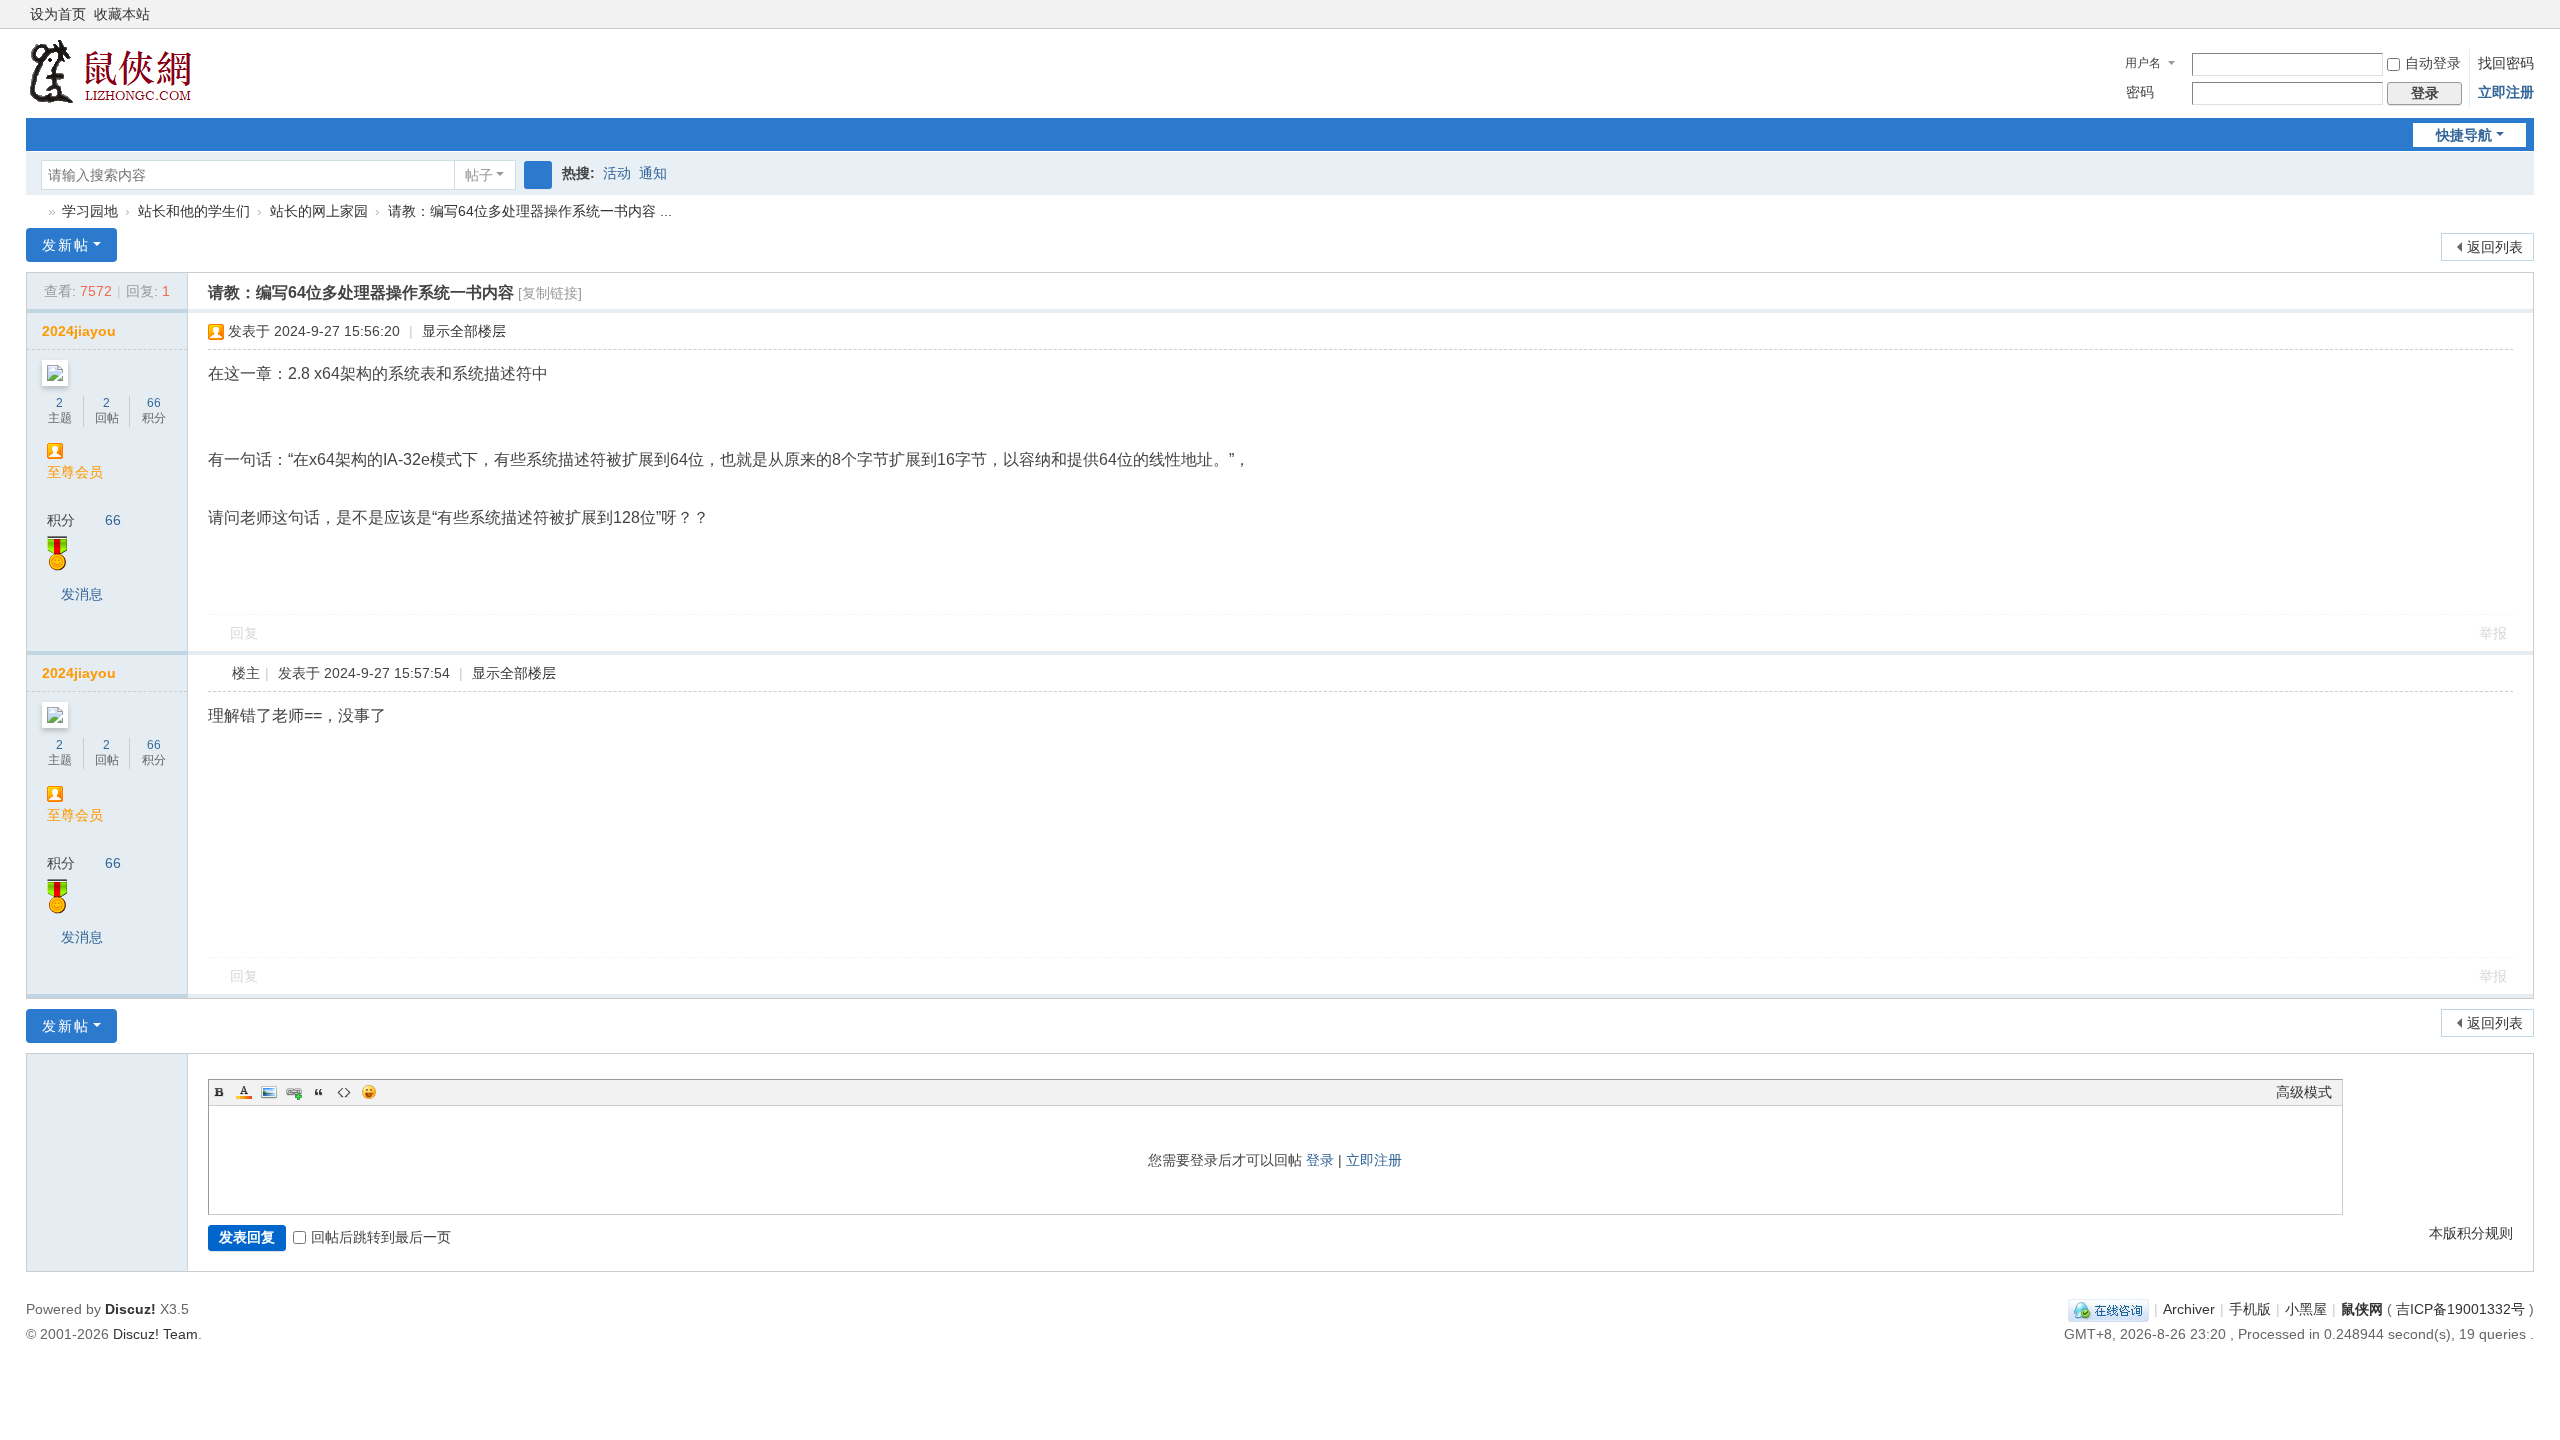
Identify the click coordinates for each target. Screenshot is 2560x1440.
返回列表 (2495, 247)
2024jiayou (79, 331)
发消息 (82, 594)
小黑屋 (2306, 1309)
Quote (319, 1092)
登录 (1320, 1160)
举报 (2493, 633)
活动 (617, 173)
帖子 (479, 175)
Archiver (2189, 1309)
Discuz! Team (155, 1334)
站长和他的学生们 (194, 211)
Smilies (369, 1092)
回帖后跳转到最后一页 (381, 1237)
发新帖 (66, 245)
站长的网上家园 (319, 211)
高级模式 (2304, 1092)
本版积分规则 (2471, 1233)
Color (244, 1092)
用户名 (2143, 63)
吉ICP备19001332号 (2460, 1309)
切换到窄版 (2525, 22)
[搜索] (538, 175)
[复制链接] (550, 293)
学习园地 (90, 211)
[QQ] (2108, 1309)
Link (294, 1092)
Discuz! (130, 1309)
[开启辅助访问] (2506, 14)
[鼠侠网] (110, 71)
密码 (2140, 92)
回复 (244, 633)
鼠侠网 (34, 211)
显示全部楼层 (464, 331)
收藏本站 (122, 14)
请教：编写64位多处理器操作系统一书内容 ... (530, 211)
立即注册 (2506, 92)
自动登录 (2433, 63)
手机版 (2250, 1309)
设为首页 (58, 14)
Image (269, 1092)
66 (154, 403)
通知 (653, 173)
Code (344, 1092)
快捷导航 (2464, 135)
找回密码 (2506, 63)
